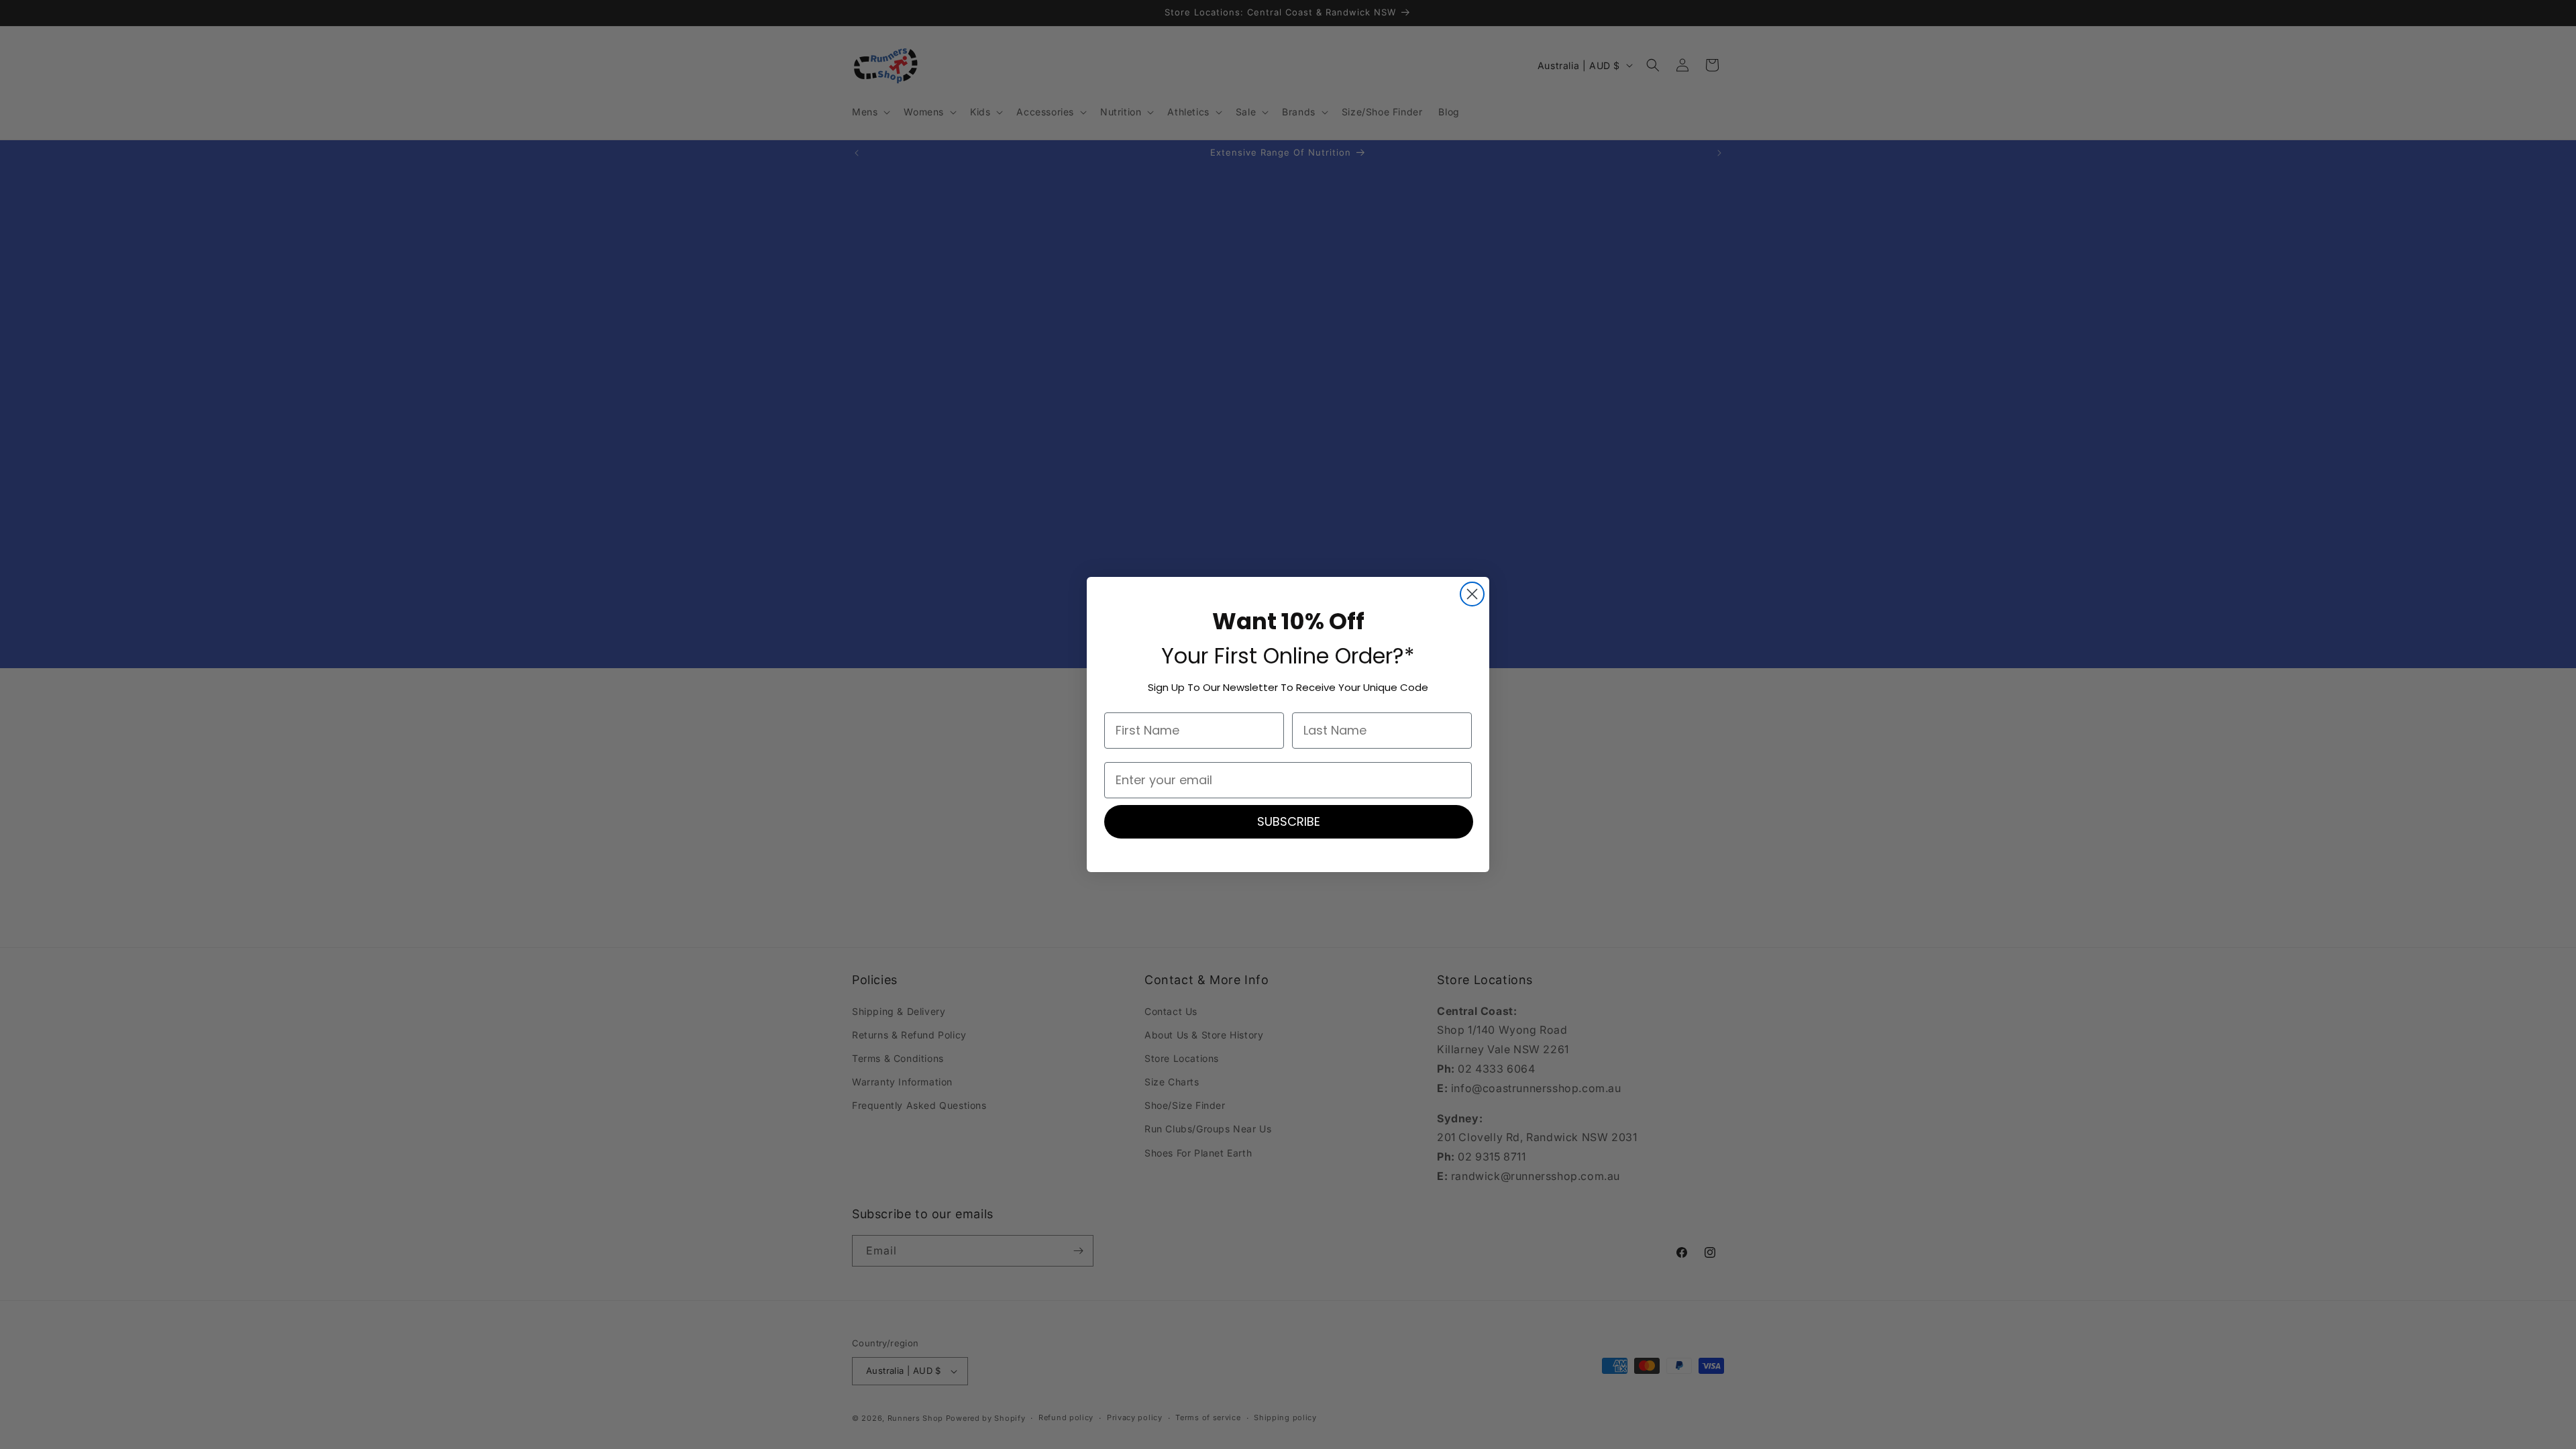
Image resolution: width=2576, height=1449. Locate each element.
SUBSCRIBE (1289, 821)
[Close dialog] (1472, 594)
